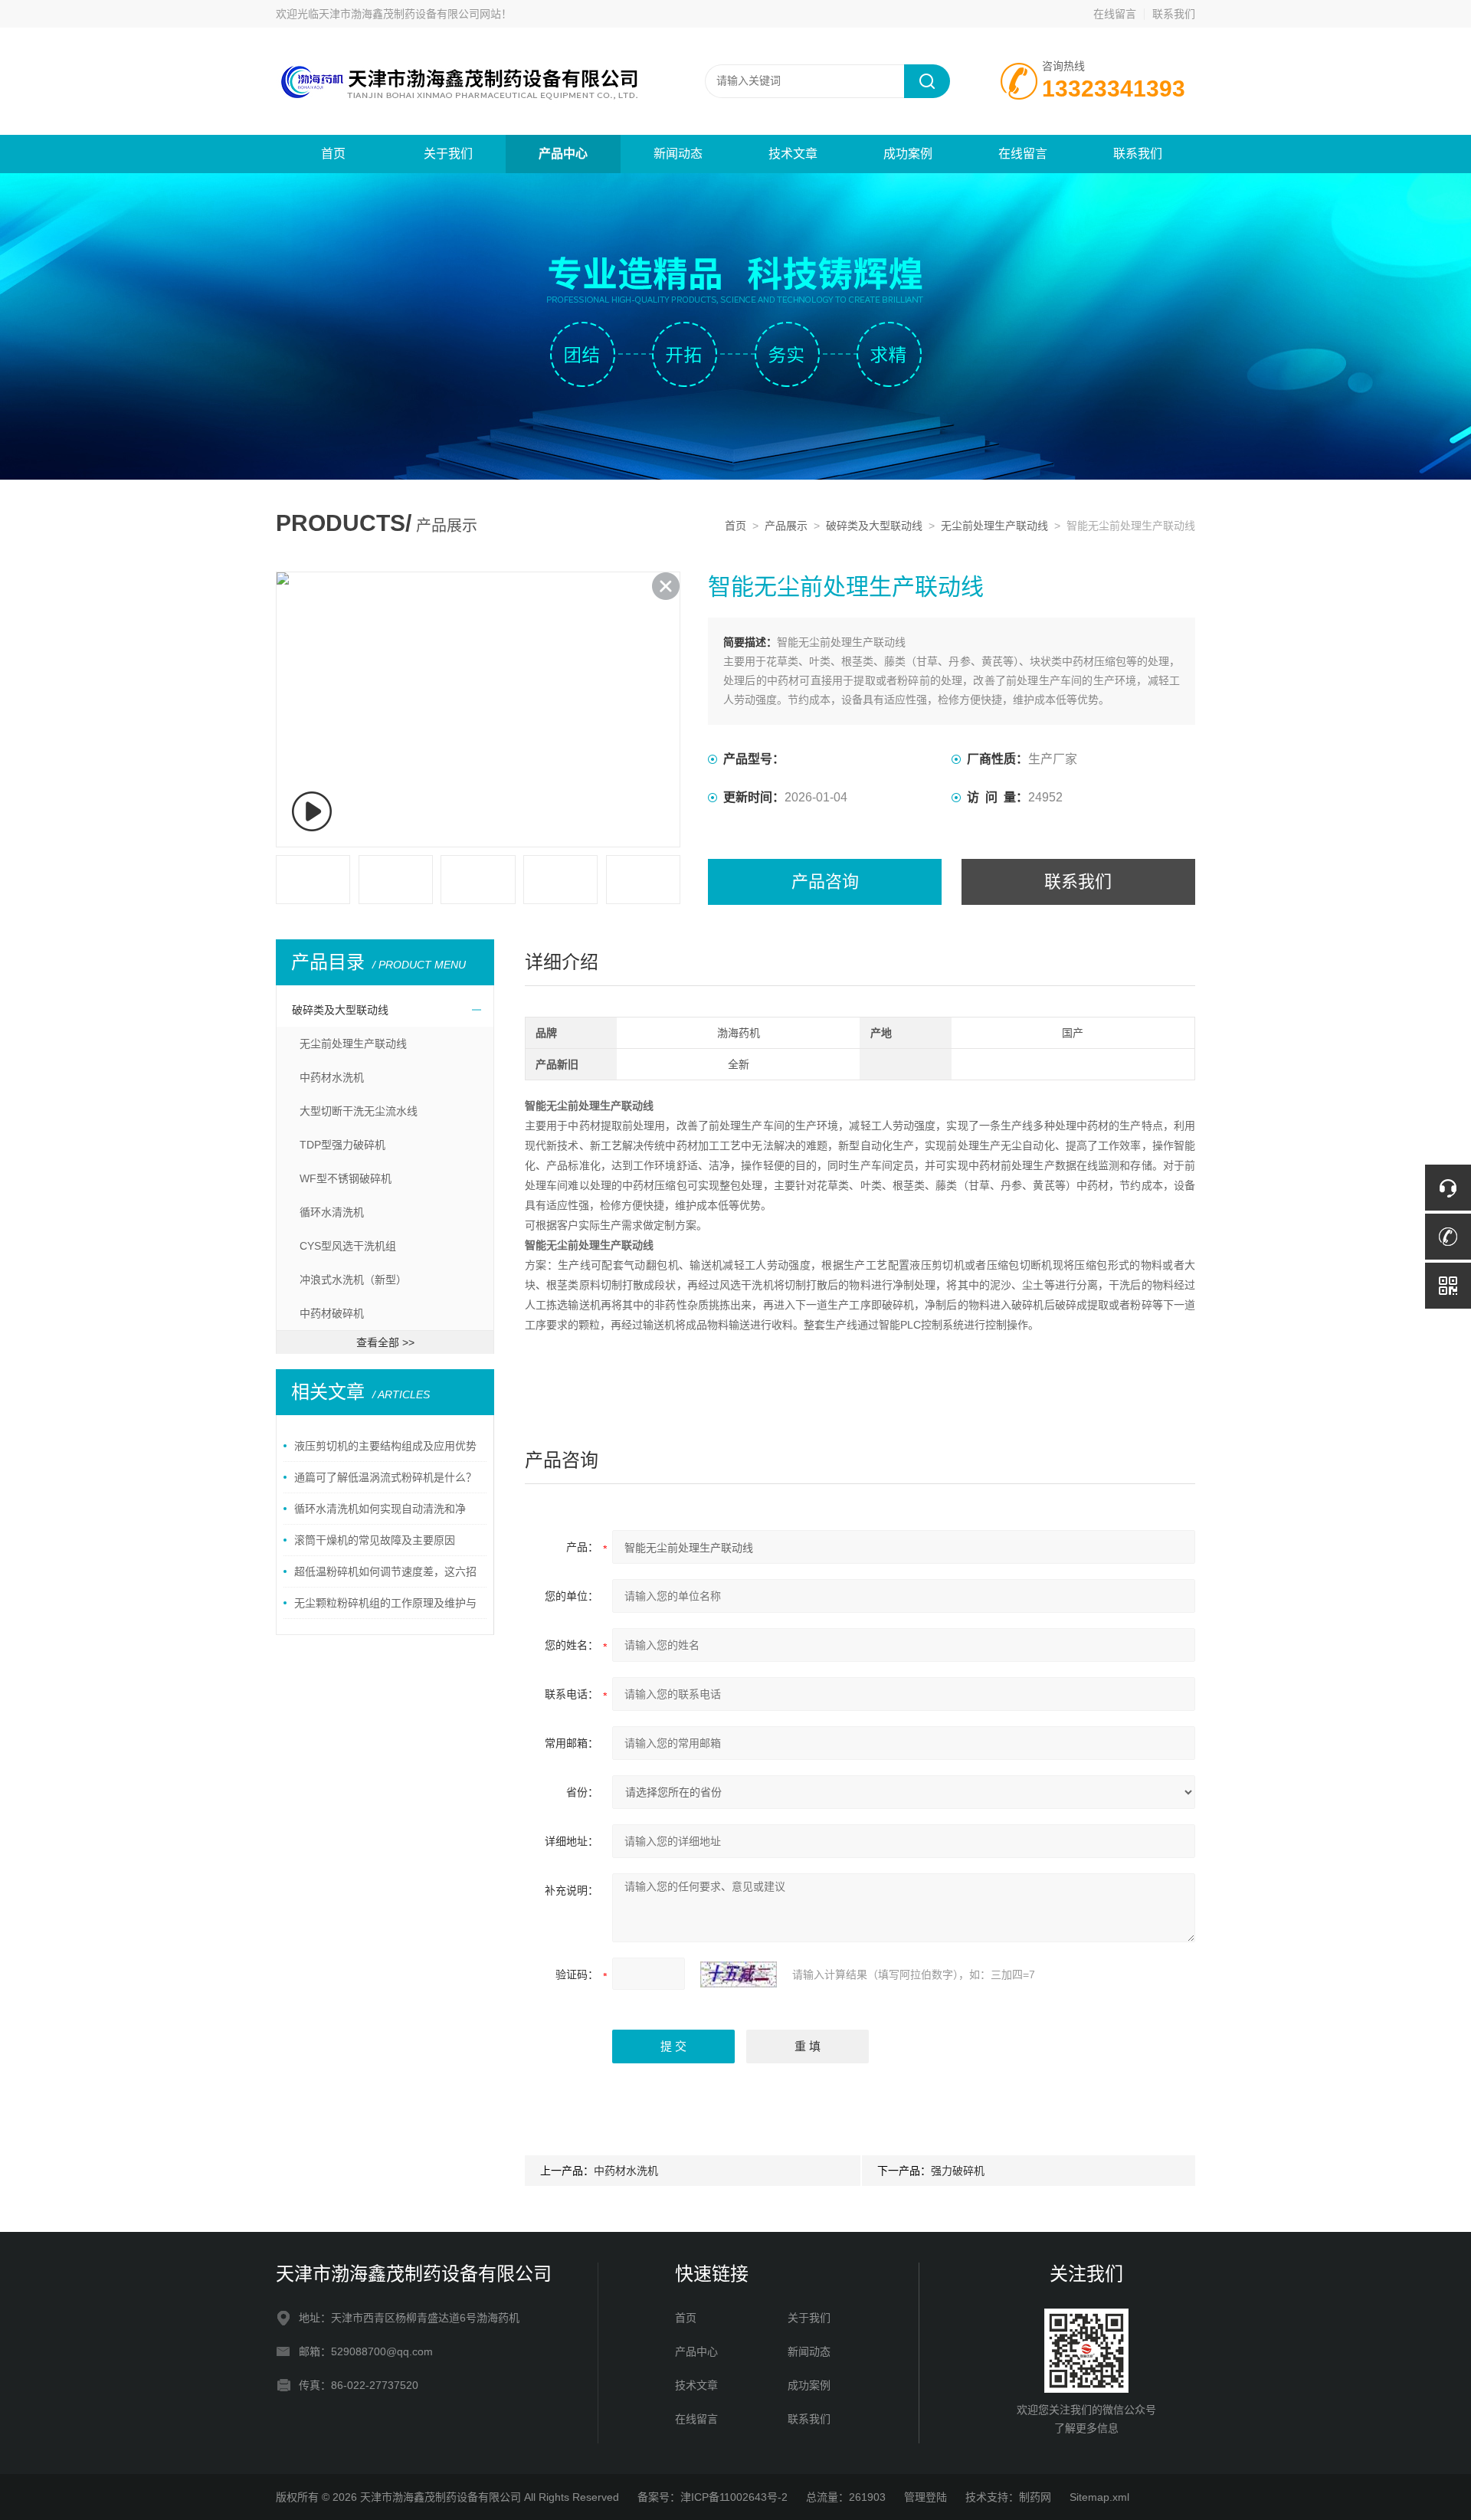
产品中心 (563, 154)
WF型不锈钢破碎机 (346, 1178)
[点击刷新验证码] (739, 1974)
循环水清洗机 (332, 1212)
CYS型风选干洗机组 (348, 1246)
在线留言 (1115, 14)
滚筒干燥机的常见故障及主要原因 (375, 1540)
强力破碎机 (958, 2171)
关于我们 (448, 154)
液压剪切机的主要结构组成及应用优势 (385, 1446)
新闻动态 (678, 154)
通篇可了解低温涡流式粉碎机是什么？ (385, 1477)
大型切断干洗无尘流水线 (359, 1111)
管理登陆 (926, 2497)
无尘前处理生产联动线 (994, 526)
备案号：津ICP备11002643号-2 (713, 2497)
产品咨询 (825, 882)
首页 (333, 154)
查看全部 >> (385, 1342)
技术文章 (793, 154)
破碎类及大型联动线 (874, 526)
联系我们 (1174, 14)
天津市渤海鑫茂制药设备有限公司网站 (410, 14)
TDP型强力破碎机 (342, 1145)
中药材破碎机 (332, 1313)
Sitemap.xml (1099, 2497)
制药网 (1035, 2497)
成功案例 (908, 154)
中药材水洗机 (332, 1077)
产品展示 (786, 526)
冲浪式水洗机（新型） (353, 1280)
